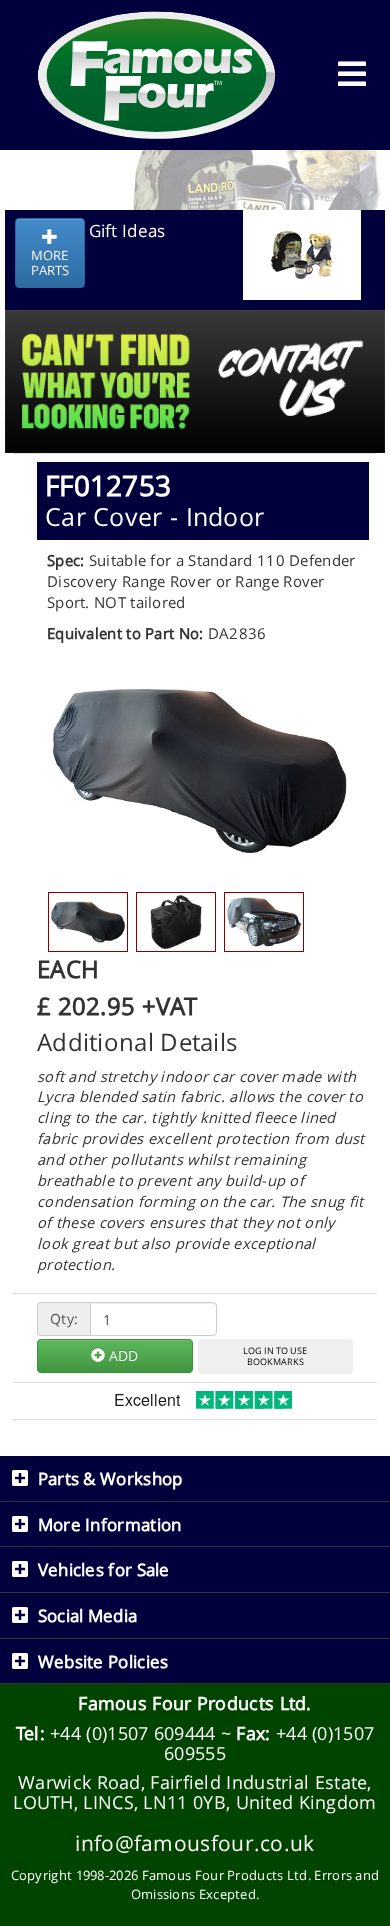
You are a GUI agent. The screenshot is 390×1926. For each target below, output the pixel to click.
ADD (121, 1355)
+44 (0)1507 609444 (132, 1733)
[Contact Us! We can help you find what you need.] (195, 331)
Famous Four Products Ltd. (195, 1703)
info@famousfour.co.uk (194, 1842)
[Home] (157, 75)
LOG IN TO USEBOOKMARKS (275, 1356)
